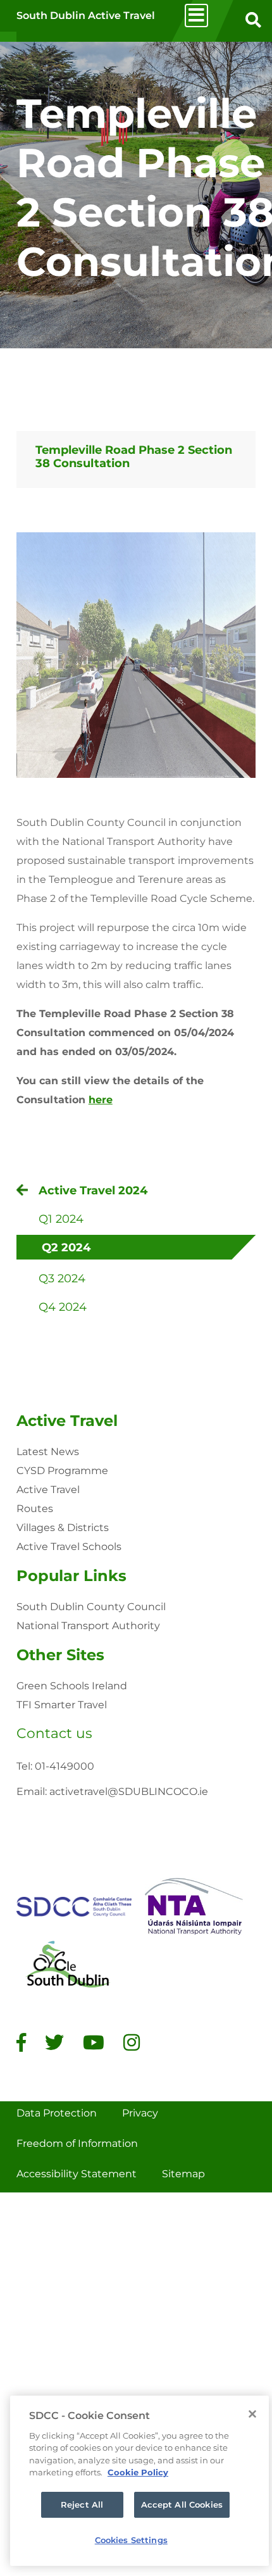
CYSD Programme (62, 1471)
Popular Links (71, 1576)
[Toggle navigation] (196, 16)
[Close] (252, 2414)
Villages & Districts (63, 1528)
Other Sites (60, 1655)
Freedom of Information (77, 2143)
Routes (35, 1509)
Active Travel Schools (69, 1547)
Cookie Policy (138, 2472)
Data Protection (57, 2113)
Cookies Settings (131, 2540)
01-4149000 (65, 1766)
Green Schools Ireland (72, 1686)
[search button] (253, 21)
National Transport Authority (88, 1626)
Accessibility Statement (77, 2174)
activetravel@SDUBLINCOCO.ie (129, 1791)
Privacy (140, 2113)
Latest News (48, 1452)
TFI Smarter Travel (62, 1705)
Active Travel (67, 1421)
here (101, 1100)
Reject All (82, 2504)
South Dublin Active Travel (86, 16)
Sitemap (183, 2174)
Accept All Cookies (182, 2504)
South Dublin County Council (91, 1607)
